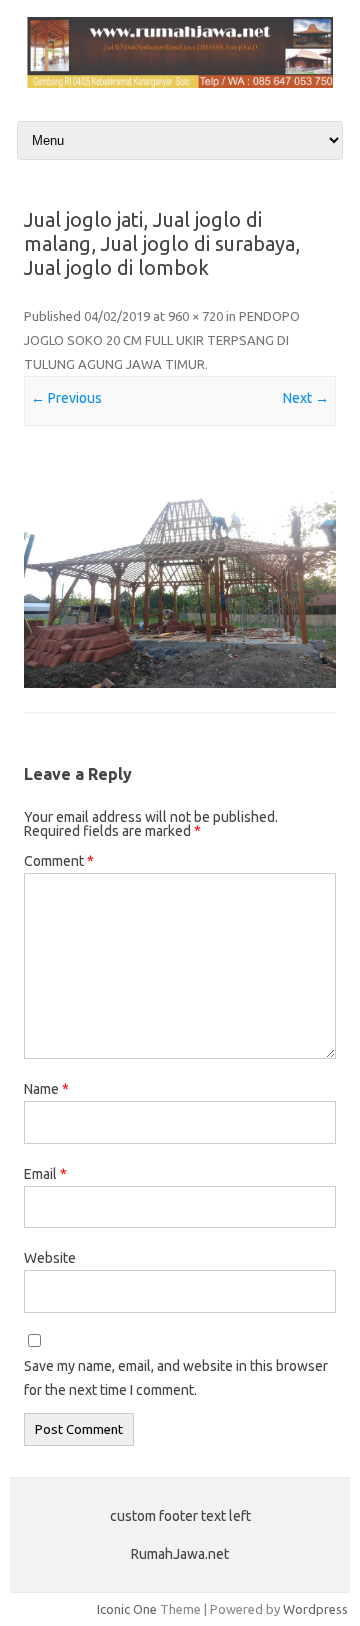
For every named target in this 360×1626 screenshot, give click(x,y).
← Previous (66, 398)
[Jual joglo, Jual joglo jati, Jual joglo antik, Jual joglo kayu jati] (180, 83)
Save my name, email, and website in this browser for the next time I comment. (176, 1378)
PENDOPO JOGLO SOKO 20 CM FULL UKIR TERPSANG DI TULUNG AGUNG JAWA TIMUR (162, 340)
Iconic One (127, 1609)
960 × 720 (195, 316)
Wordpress (315, 1609)
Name (46, 1089)
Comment (59, 861)
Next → (306, 398)
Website (50, 1258)
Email (45, 1174)
